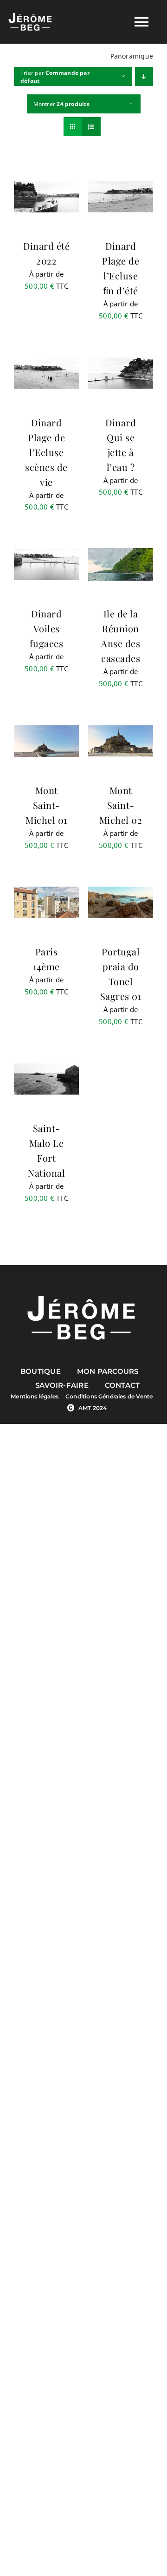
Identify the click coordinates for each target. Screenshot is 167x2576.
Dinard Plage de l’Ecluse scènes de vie (46, 452)
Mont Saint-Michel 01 (46, 805)
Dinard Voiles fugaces (47, 628)
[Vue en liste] (91, 127)
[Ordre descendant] (144, 76)
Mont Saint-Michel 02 (121, 805)
